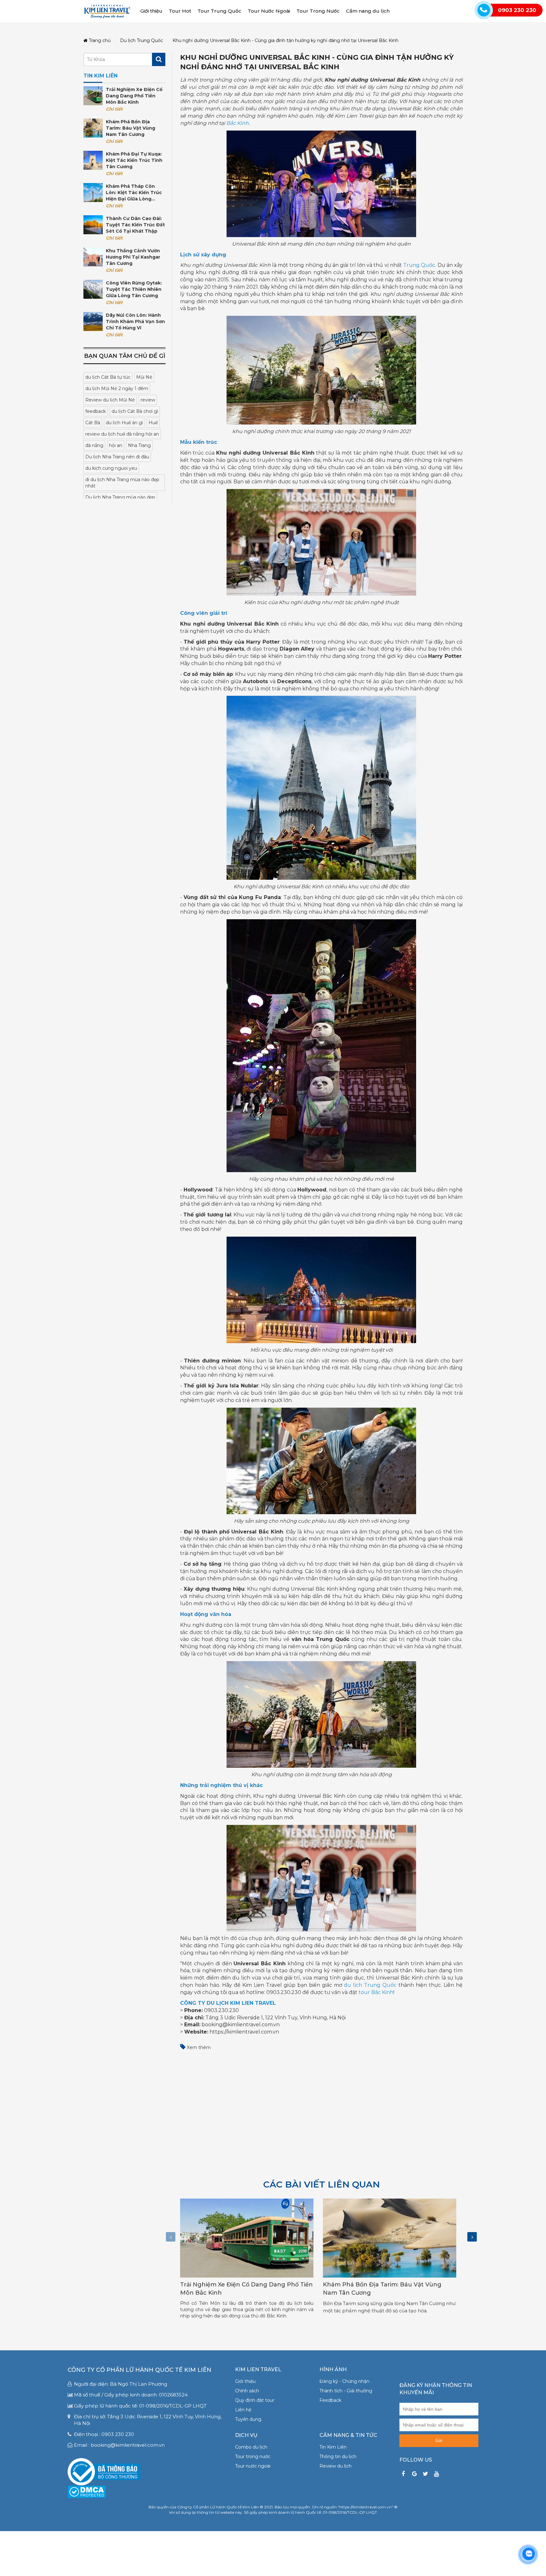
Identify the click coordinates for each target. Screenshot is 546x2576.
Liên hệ (243, 2410)
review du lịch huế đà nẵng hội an (122, 434)
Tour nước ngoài (253, 2466)
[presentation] (171, 2237)
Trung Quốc (419, 265)
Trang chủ (99, 41)
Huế (153, 423)
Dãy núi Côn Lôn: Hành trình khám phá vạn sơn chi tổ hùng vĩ (135, 321)
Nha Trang (139, 445)
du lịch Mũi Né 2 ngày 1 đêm (117, 389)
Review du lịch (336, 2466)
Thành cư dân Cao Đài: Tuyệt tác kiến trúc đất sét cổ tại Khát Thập (135, 225)
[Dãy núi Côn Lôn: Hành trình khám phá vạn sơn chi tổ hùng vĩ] (93, 321)
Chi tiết (114, 109)
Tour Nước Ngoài (269, 11)
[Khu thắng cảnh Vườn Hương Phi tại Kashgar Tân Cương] (93, 257)
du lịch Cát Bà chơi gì (135, 411)
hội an (116, 445)
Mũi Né (144, 377)
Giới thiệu (151, 11)
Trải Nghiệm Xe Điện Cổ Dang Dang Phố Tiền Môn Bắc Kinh (134, 96)
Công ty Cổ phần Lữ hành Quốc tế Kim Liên (140, 2370)
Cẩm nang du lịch (368, 11)
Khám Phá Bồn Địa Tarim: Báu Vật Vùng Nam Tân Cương (130, 128)
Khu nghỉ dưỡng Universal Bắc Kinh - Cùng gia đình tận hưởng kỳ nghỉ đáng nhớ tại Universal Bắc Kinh (285, 41)
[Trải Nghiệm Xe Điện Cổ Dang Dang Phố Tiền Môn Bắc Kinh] (93, 96)
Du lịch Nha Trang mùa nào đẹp (120, 497)
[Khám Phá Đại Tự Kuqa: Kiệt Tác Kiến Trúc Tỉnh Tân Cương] (93, 160)
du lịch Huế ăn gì (124, 423)
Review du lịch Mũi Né (110, 400)
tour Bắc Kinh (376, 1992)
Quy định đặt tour (255, 2400)
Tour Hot (180, 11)
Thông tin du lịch (338, 2457)
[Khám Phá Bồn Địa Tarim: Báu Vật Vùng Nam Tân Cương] (93, 128)
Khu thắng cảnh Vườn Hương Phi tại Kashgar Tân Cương (133, 257)
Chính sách (247, 2391)
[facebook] (403, 2474)
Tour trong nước (253, 2457)
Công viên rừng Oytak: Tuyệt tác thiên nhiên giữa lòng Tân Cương (134, 289)
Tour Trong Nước (318, 11)
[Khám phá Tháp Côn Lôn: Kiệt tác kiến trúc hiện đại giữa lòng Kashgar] (93, 193)
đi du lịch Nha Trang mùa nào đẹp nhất (122, 483)
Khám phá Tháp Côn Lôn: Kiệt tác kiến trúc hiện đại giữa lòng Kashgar (134, 193)
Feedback (330, 2400)
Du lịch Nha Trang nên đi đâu (117, 457)
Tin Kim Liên (333, 2447)
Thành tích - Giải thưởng (346, 2391)
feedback (96, 411)
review (148, 400)
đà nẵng (94, 445)
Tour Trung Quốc (219, 11)
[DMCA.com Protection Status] (87, 2491)
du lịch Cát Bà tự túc (108, 377)
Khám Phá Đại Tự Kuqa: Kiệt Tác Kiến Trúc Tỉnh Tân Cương (134, 160)
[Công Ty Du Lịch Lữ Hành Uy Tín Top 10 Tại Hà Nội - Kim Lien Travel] (107, 11)
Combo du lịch (251, 2447)
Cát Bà (93, 423)
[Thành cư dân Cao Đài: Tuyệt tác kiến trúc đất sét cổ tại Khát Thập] (93, 225)
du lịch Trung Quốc (370, 1985)
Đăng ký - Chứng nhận (344, 2381)
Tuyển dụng (248, 2419)
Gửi (439, 2441)
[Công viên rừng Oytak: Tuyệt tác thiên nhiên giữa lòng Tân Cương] (93, 289)
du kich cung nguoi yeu (111, 468)
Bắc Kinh (237, 123)
